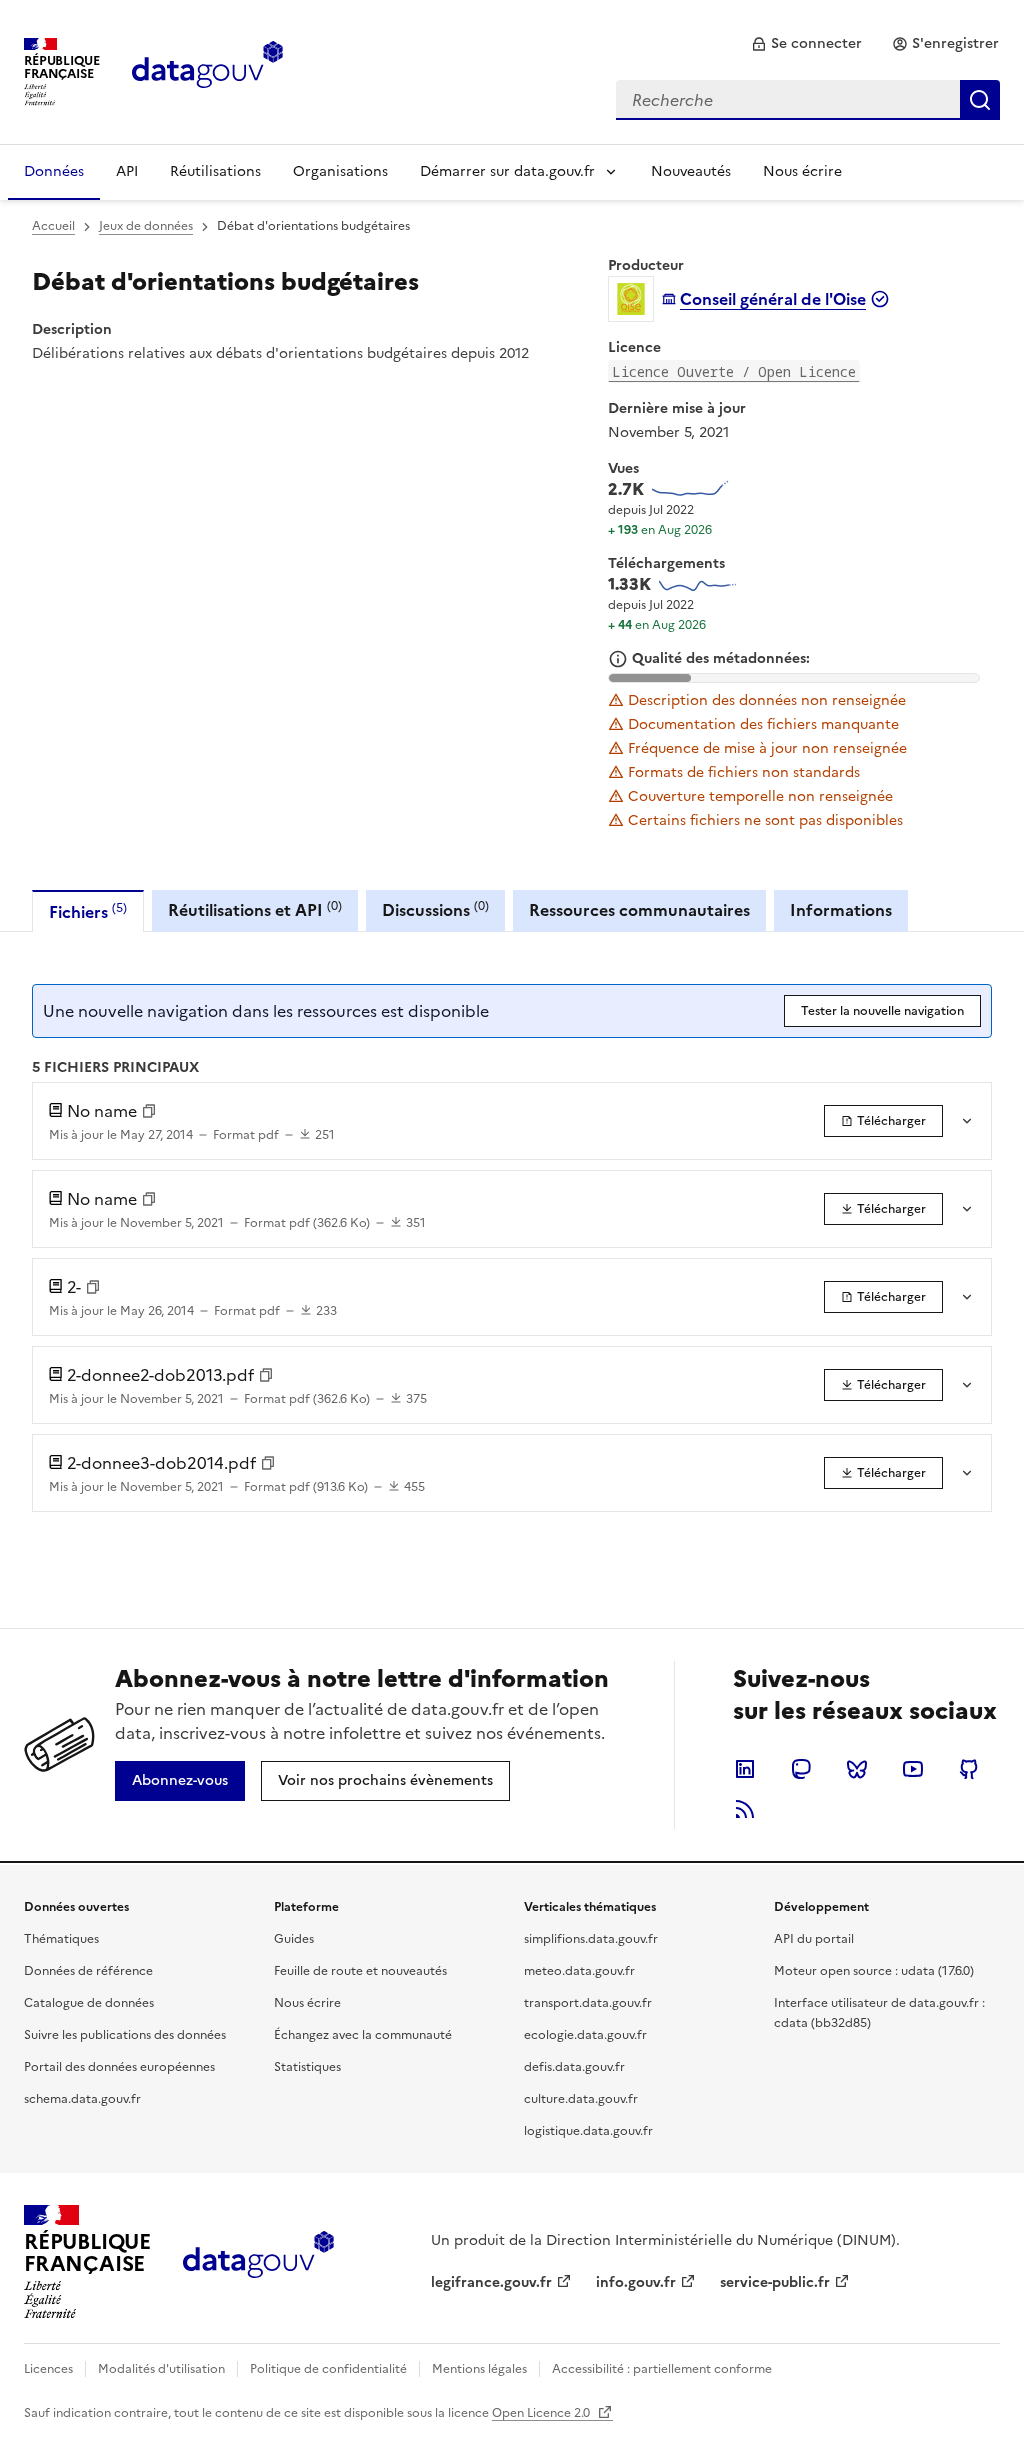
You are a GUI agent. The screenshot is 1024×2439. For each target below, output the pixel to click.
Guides (294, 1939)
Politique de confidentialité (328, 2369)
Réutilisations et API (255, 909)
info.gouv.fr (636, 2282)
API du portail (814, 1939)
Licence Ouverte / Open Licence (734, 371)
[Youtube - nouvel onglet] (913, 1769)
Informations (841, 910)
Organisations (340, 171)
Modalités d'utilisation (161, 2369)
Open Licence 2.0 (542, 2413)
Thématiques (61, 1939)
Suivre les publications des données (125, 2035)
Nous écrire (802, 171)
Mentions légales (479, 2369)
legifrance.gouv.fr (491, 2282)
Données (54, 171)
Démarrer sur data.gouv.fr (507, 171)
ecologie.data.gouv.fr (585, 2035)
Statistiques (307, 2067)
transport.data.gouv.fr (588, 2003)
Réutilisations (215, 171)
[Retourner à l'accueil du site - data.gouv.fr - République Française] (258, 2262)
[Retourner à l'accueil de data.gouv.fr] (207, 70)
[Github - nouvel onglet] (969, 1769)
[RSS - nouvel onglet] (745, 1809)
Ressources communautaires (639, 910)
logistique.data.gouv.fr (588, 2131)
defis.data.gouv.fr (574, 2067)
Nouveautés (691, 171)
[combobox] (808, 100)
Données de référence (88, 1971)
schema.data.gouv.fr (82, 2099)
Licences (48, 2369)
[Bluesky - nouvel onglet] (857, 1769)
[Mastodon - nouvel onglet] (801, 1769)
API (127, 171)
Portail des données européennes (119, 2067)
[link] (806, 44)
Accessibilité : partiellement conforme (662, 2369)
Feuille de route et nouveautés (360, 1971)
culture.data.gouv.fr (581, 2099)
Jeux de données (146, 226)
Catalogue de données (89, 2003)
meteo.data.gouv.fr (579, 1971)
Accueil (53, 226)
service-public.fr (775, 2282)
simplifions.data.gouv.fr (591, 1939)
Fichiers (88, 911)
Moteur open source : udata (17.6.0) (874, 1971)
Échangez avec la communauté (363, 2035)
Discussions (435, 909)
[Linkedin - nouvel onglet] (745, 1769)
